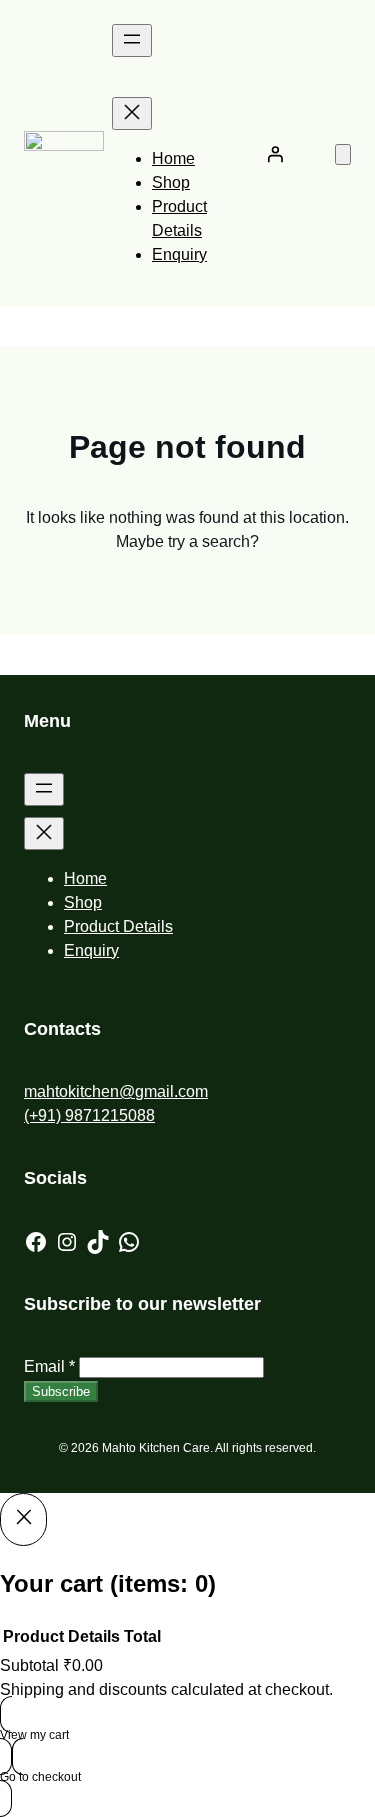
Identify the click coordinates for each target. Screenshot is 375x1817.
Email (49, 1366)
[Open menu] (132, 40)
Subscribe (61, 1391)
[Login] (275, 154)
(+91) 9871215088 (89, 1115)
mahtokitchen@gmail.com (116, 1091)
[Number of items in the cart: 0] (343, 154)
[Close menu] (132, 113)
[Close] (23, 1519)
